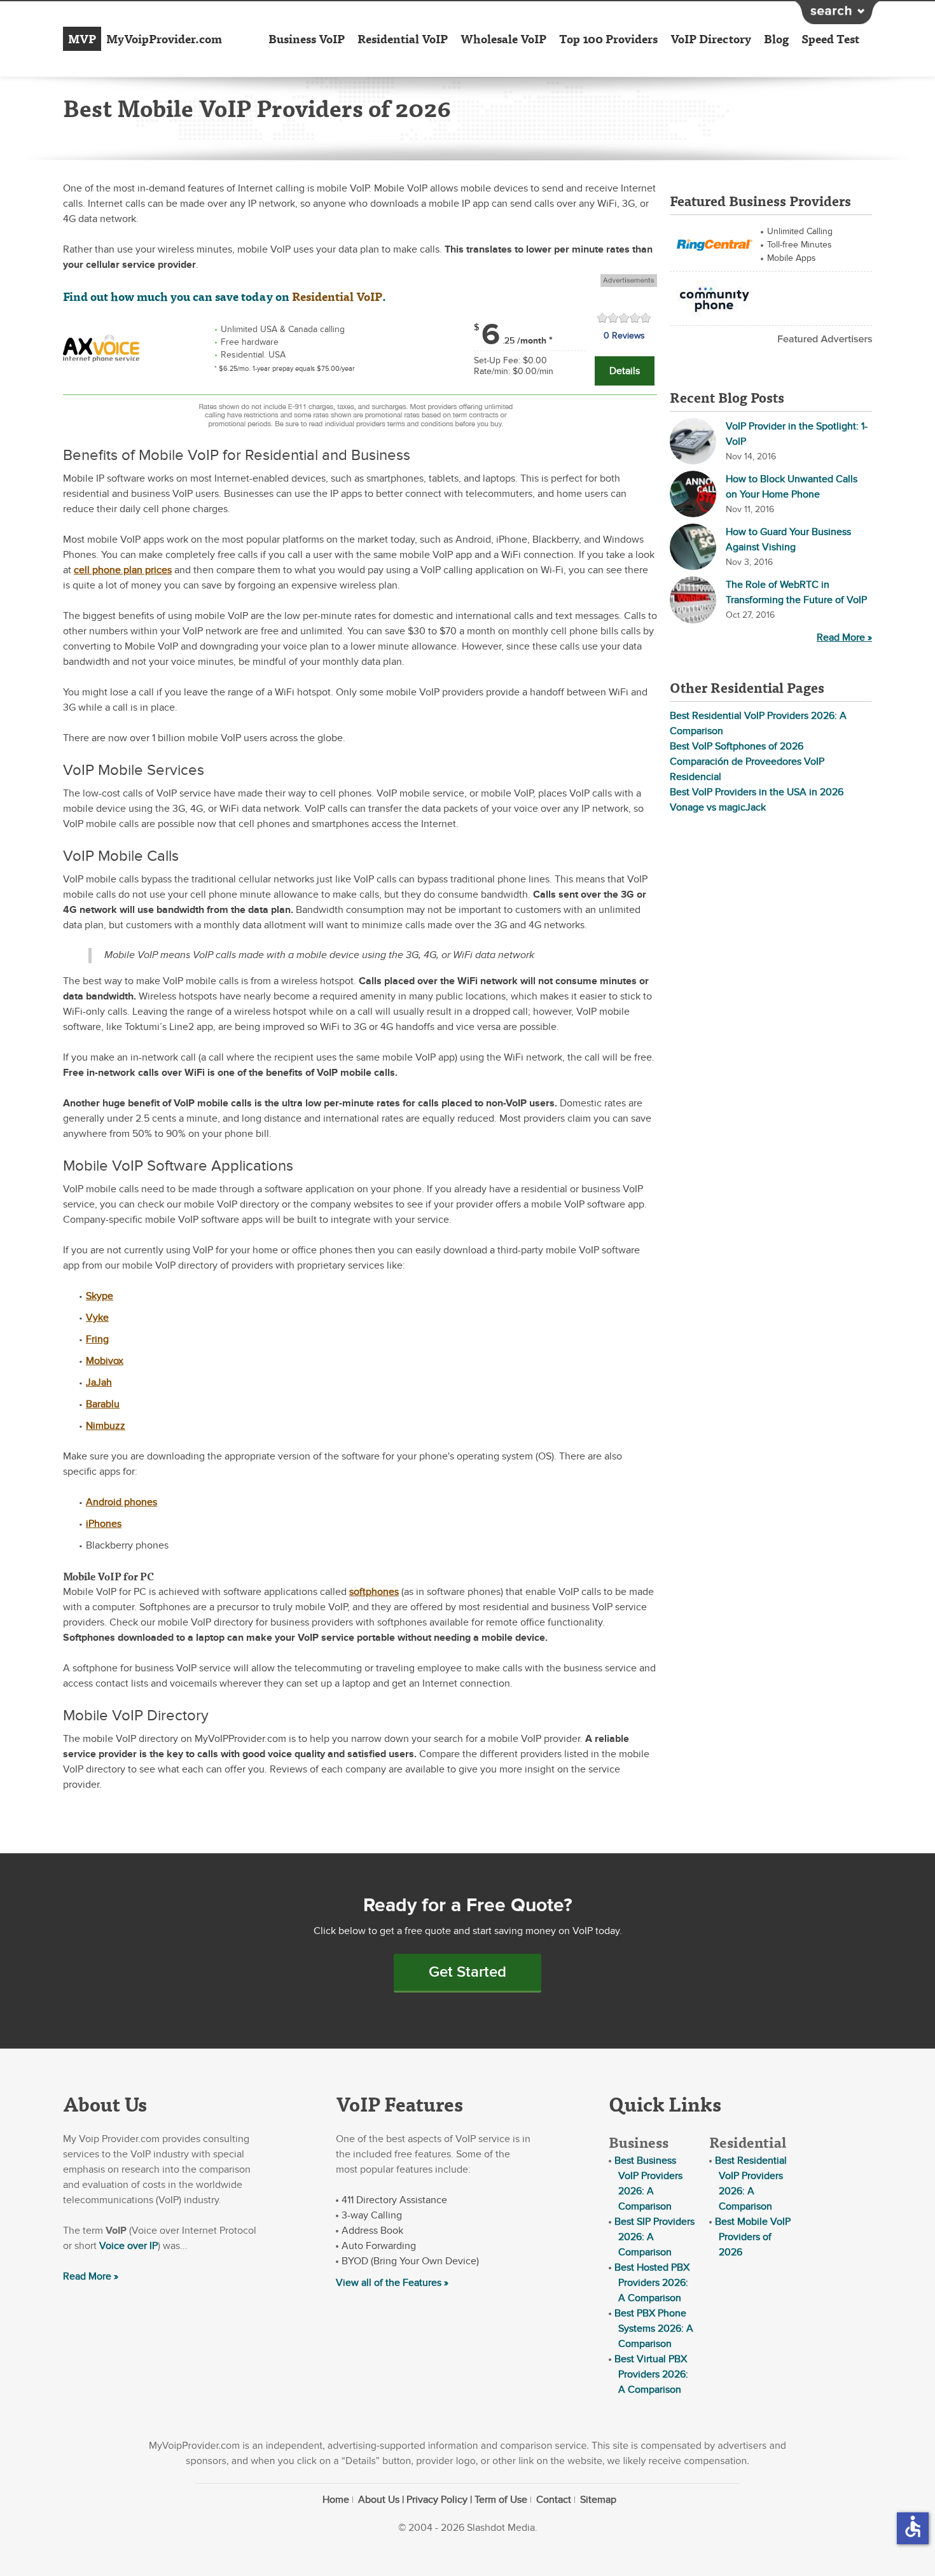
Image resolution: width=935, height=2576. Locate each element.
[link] (101, 347)
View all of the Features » (392, 2283)
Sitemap (598, 2500)
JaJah (99, 1382)
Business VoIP (307, 39)
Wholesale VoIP (503, 39)
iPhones (104, 1524)
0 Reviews (624, 336)
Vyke (97, 1318)
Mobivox (105, 1361)
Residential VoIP (403, 39)
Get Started (468, 1972)
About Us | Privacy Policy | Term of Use (443, 2500)
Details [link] (625, 371)
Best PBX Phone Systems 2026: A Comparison (654, 2329)
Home (336, 2500)
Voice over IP (128, 2246)
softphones (374, 1592)
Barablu (103, 1404)
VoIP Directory (711, 39)
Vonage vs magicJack (718, 807)
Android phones (121, 1502)
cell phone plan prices (123, 570)
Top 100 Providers (608, 39)
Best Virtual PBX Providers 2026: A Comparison (651, 2374)
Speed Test (830, 39)
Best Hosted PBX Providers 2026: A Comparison (652, 2283)
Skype (100, 1296)
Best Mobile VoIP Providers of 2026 (753, 2237)
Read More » (844, 637)
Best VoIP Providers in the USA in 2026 (757, 792)
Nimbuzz (106, 1426)
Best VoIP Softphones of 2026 (737, 746)
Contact (554, 2500)
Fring (97, 1339)
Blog (776, 39)
